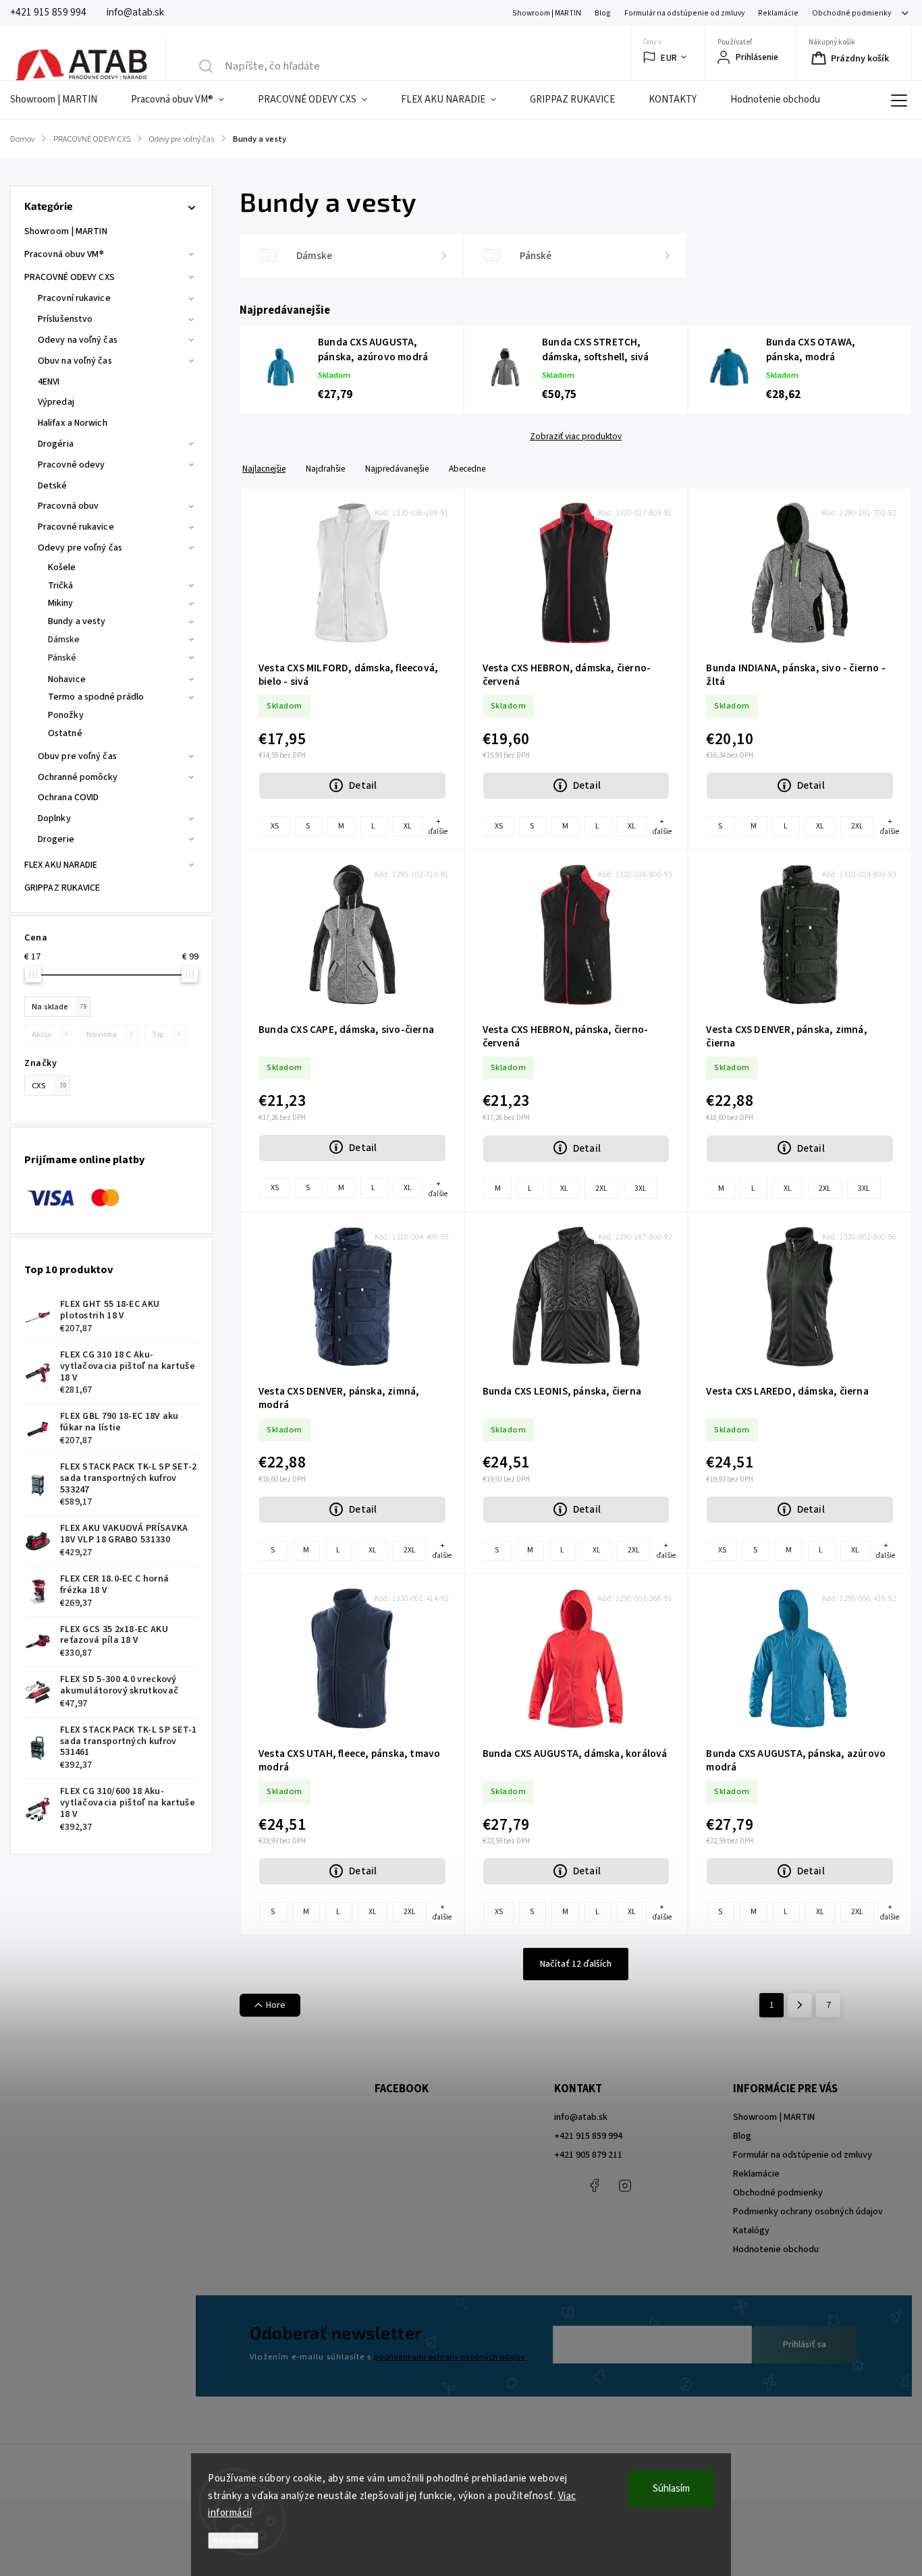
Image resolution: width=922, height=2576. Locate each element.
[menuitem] (62, 100)
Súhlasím (671, 2489)
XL (408, 826)
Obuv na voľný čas (75, 361)
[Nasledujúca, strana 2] (800, 2005)
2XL (857, 826)
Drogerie (56, 839)
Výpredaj (56, 402)
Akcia (50, 1034)
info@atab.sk (581, 2117)
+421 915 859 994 (588, 2136)
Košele (62, 567)
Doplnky (54, 818)
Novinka (110, 1034)
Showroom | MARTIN (547, 13)
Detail (363, 785)
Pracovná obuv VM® (64, 254)
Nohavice (67, 679)
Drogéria (56, 444)
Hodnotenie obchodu (776, 2249)
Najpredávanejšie (397, 469)
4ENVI (49, 382)
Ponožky (66, 715)
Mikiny (61, 603)
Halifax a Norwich (73, 423)
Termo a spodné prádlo (96, 697)
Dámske (64, 640)
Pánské (62, 658)
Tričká (61, 586)
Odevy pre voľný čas (80, 548)
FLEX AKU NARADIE (61, 865)
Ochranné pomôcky (78, 777)
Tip (166, 1034)
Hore (276, 2005)
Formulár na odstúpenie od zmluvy (684, 13)
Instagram (625, 2185)
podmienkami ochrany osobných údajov (450, 2357)
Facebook (595, 2185)
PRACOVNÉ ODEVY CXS (70, 277)
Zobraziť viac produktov (576, 437)
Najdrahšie (325, 469)
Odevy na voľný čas (78, 340)
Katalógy (751, 2231)
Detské (53, 486)
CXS (49, 1086)
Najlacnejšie (264, 469)
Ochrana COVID (68, 797)
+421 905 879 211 (588, 2155)
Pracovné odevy (71, 465)
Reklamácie (778, 13)
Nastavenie (233, 2541)
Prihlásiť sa (805, 2345)
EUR (669, 58)
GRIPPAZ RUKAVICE (62, 888)
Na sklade (59, 1007)
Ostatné (65, 733)
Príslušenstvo (65, 319)
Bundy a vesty (77, 621)
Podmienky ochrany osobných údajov (808, 2212)
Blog (603, 13)
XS (275, 826)
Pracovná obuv (68, 506)
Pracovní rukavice (74, 298)
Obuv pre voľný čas (77, 756)
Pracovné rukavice (76, 527)
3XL (641, 1188)
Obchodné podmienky (851, 13)
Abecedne (467, 469)
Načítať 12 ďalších (576, 1964)
